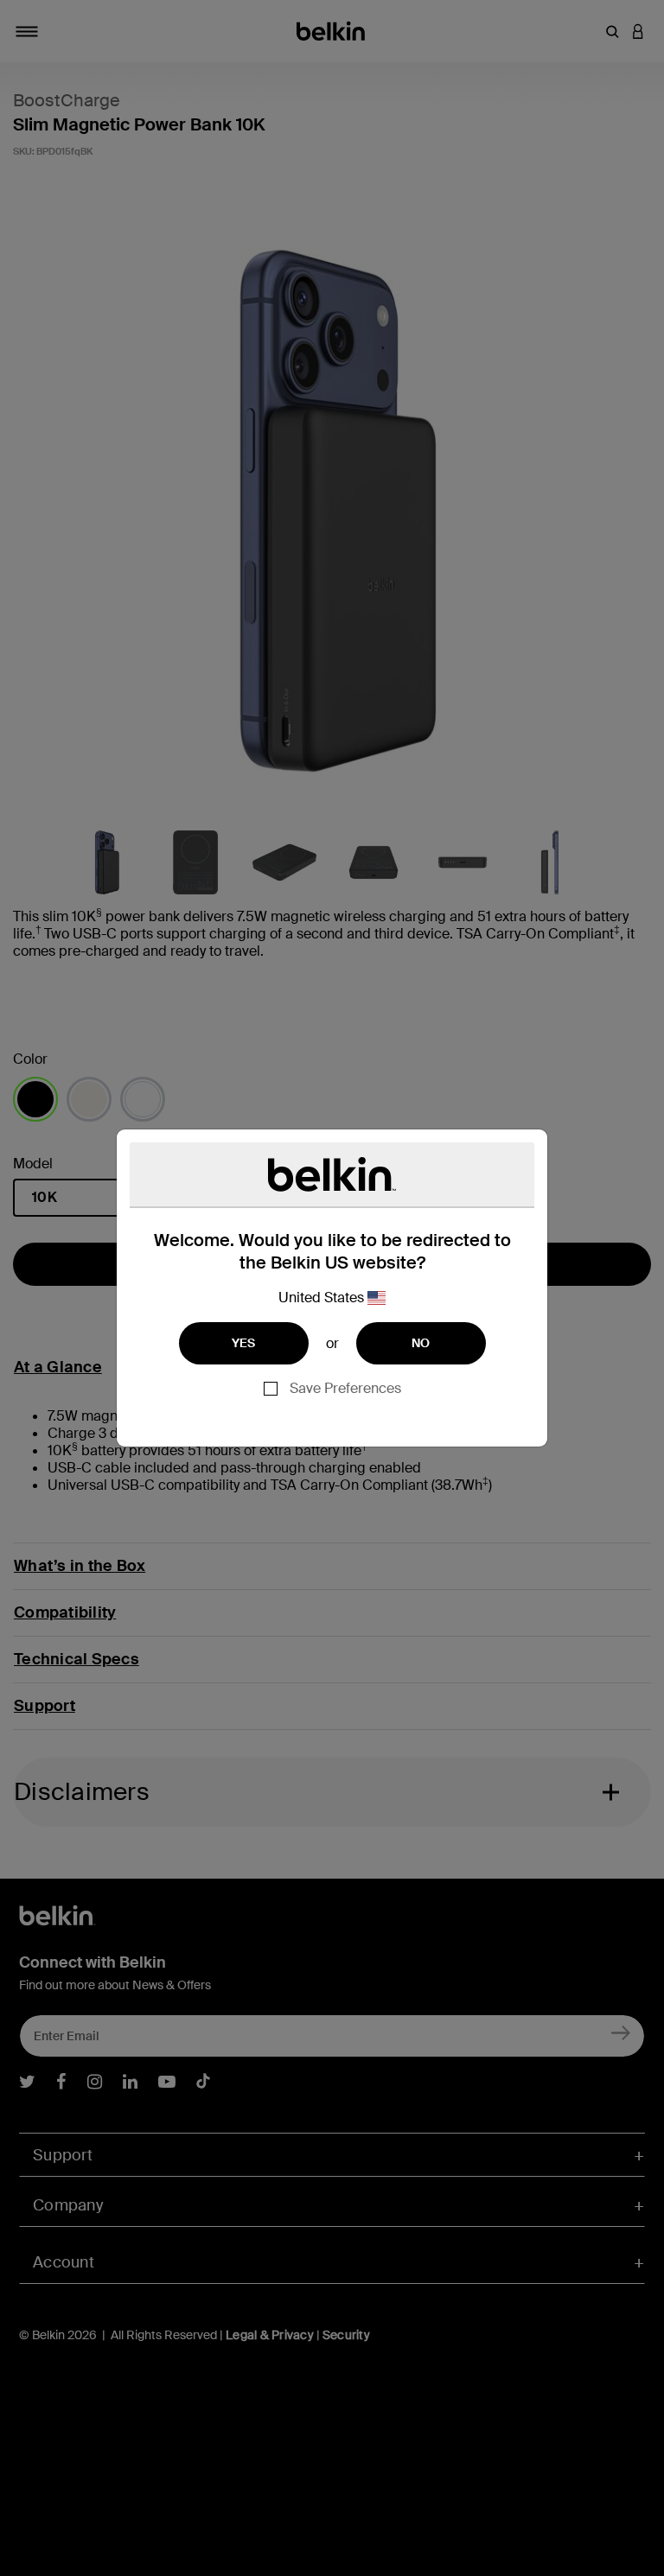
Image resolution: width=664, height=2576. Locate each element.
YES (244, 1343)
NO (421, 1343)
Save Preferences (345, 1388)
